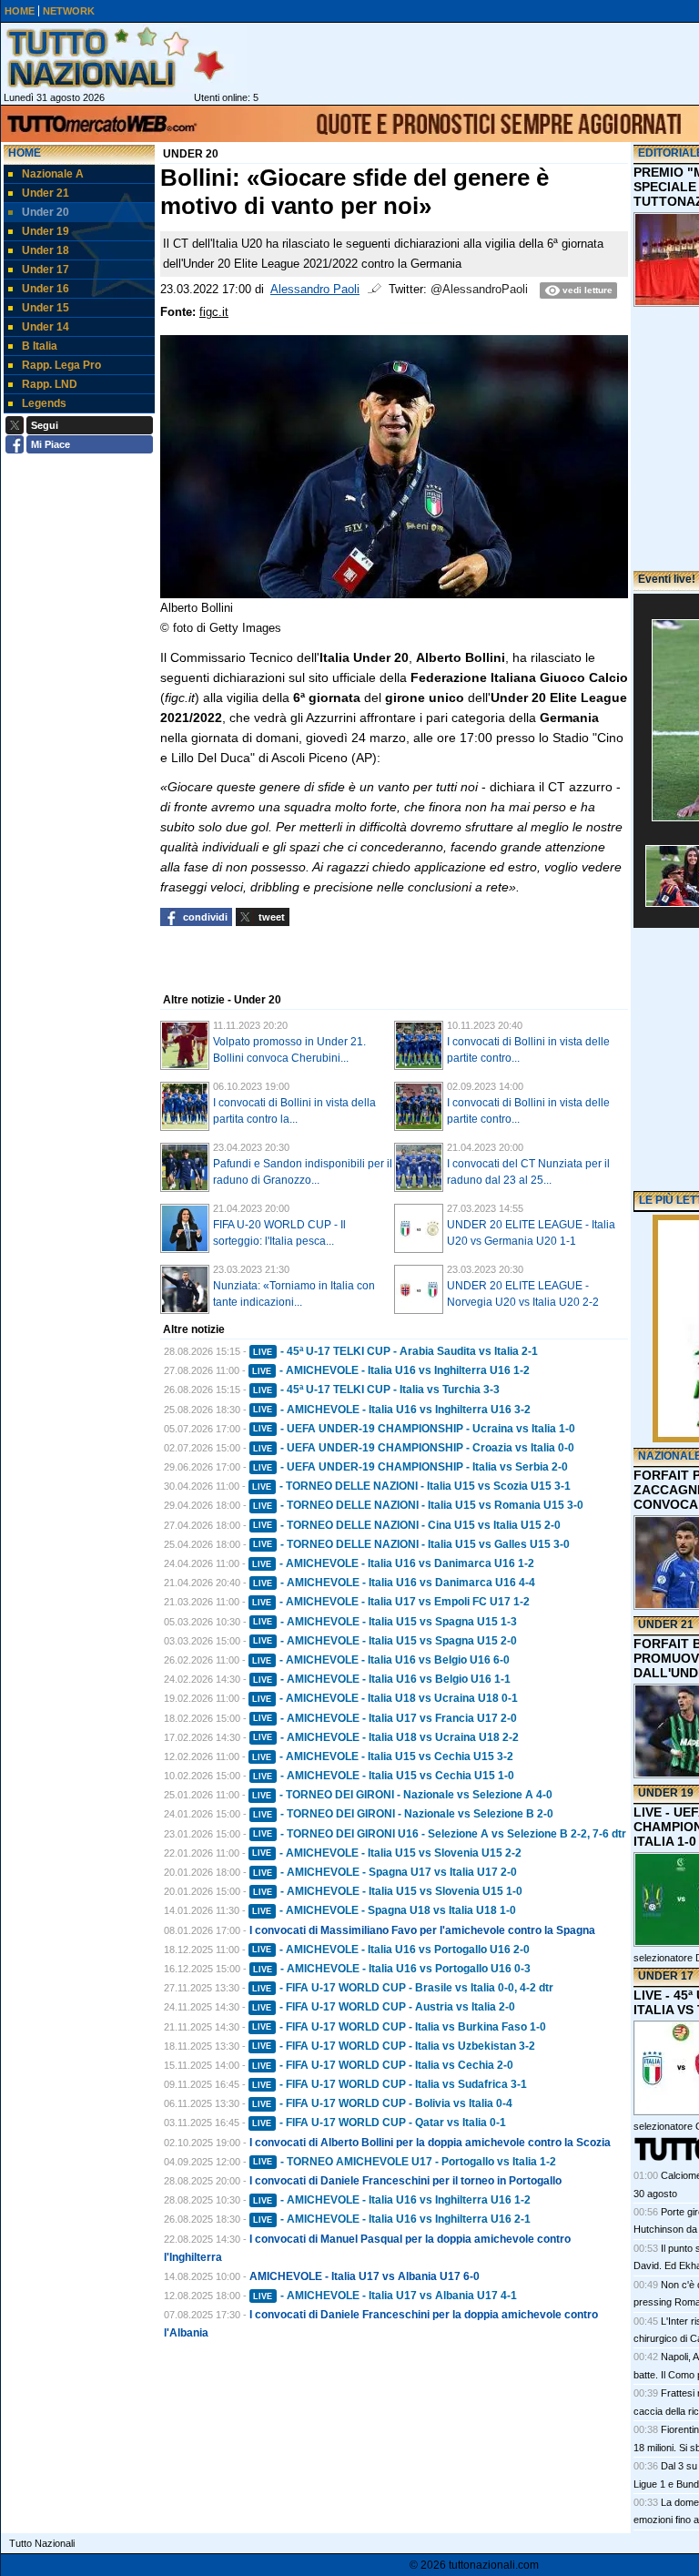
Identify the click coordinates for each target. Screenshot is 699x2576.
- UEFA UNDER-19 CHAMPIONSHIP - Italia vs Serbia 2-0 (410, 1467)
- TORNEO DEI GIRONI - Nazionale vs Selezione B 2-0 (403, 1814)
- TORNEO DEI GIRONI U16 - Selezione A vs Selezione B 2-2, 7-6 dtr (440, 1834)
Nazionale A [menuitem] (53, 174)
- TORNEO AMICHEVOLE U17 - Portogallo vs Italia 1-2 (405, 2162)
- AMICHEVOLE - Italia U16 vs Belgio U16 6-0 (381, 1660)
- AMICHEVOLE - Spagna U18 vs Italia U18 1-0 (384, 1910)
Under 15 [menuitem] (46, 308)
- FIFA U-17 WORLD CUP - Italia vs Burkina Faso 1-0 (399, 2027)
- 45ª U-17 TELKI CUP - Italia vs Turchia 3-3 (376, 1390)
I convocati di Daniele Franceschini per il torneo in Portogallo (405, 2181)
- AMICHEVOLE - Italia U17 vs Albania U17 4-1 (385, 2296)
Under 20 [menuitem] (46, 212)
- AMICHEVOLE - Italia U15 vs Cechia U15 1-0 (384, 1776)
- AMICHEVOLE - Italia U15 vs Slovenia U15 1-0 (388, 1891)
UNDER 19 (666, 1793)
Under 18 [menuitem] (46, 250)
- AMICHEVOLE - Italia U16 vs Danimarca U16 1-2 (393, 1563)
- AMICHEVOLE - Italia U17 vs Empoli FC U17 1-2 (391, 1602)
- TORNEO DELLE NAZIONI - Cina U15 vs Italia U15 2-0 (407, 1525)
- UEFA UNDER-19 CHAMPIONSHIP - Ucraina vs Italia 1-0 (414, 1429)
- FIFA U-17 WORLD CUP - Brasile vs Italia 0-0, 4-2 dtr (403, 1988)
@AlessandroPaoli (479, 290)
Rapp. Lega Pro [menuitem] (61, 365)
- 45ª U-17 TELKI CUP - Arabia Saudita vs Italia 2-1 (395, 1351)
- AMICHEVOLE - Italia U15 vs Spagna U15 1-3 (385, 1622)
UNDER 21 (666, 1624)
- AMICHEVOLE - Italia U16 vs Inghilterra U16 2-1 (392, 2219)
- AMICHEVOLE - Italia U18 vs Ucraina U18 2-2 (386, 1737)
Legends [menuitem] (44, 403)
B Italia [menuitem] (40, 346)
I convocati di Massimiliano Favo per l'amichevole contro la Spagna (422, 1930)
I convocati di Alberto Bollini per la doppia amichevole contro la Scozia (430, 2143)
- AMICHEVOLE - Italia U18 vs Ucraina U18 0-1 (385, 1698)
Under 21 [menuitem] (46, 193)
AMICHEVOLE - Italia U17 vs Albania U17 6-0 (365, 2276)
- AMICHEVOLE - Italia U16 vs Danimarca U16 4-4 (394, 1583)
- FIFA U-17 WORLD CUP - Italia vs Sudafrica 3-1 (390, 2084)
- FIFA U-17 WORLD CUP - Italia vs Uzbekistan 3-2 (394, 2046)
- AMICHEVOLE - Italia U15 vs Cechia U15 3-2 (383, 1756)
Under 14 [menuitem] (46, 327)
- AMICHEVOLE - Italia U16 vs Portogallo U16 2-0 (391, 1950)
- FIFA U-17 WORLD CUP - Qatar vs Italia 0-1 (379, 2123)
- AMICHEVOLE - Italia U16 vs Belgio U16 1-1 (382, 1679)
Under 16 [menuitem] (46, 289)
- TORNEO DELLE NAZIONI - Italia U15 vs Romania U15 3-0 (418, 1505)
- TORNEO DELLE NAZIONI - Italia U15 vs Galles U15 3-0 (411, 1544)
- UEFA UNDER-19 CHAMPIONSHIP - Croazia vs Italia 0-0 (414, 1448)
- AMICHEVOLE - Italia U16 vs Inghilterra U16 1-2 (391, 1370)
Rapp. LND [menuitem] (50, 384)
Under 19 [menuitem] (46, 231)
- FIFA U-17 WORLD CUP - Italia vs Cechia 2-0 (383, 2065)
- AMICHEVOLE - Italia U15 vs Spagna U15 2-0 (385, 1641)
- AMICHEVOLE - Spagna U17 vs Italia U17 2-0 (385, 1872)
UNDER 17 (666, 1976)
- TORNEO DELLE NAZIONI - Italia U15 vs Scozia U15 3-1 (411, 1486)
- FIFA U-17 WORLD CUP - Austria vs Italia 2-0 (384, 2007)
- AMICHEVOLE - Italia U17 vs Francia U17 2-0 (385, 1718)
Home (25, 153)
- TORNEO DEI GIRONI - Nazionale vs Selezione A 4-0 (402, 1795)
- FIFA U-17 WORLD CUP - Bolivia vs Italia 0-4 (382, 2103)
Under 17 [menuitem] (46, 270)
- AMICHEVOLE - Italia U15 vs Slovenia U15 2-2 (387, 1853)
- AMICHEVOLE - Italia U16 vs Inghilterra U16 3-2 (392, 1410)
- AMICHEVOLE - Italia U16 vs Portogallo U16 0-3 (392, 1969)
